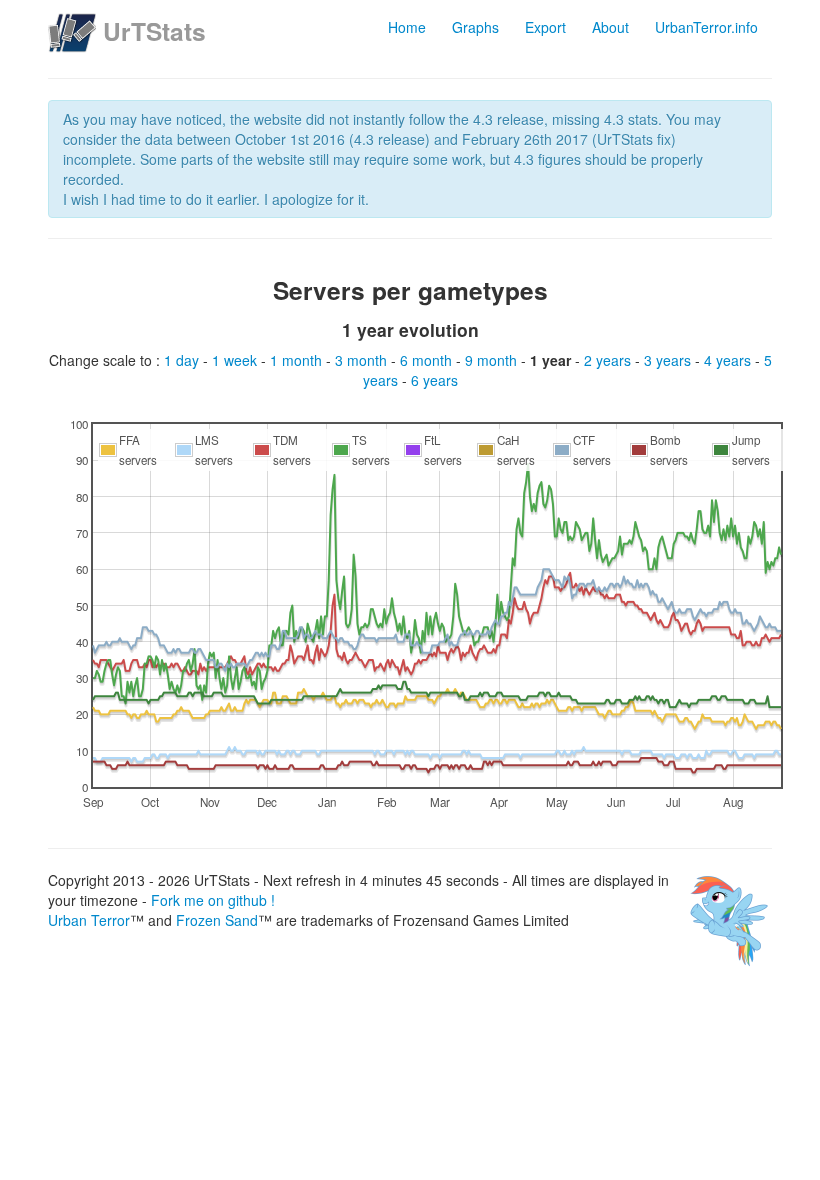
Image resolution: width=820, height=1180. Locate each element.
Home (407, 27)
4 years (729, 360)
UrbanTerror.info (706, 27)
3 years (669, 360)
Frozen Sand (217, 920)
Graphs (475, 27)
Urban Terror (89, 920)
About (610, 27)
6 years (434, 380)
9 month (493, 360)
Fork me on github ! (213, 900)
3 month (363, 360)
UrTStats (154, 31)
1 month (298, 360)
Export (545, 27)
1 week (236, 360)
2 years (609, 360)
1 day (183, 360)
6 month (428, 360)
